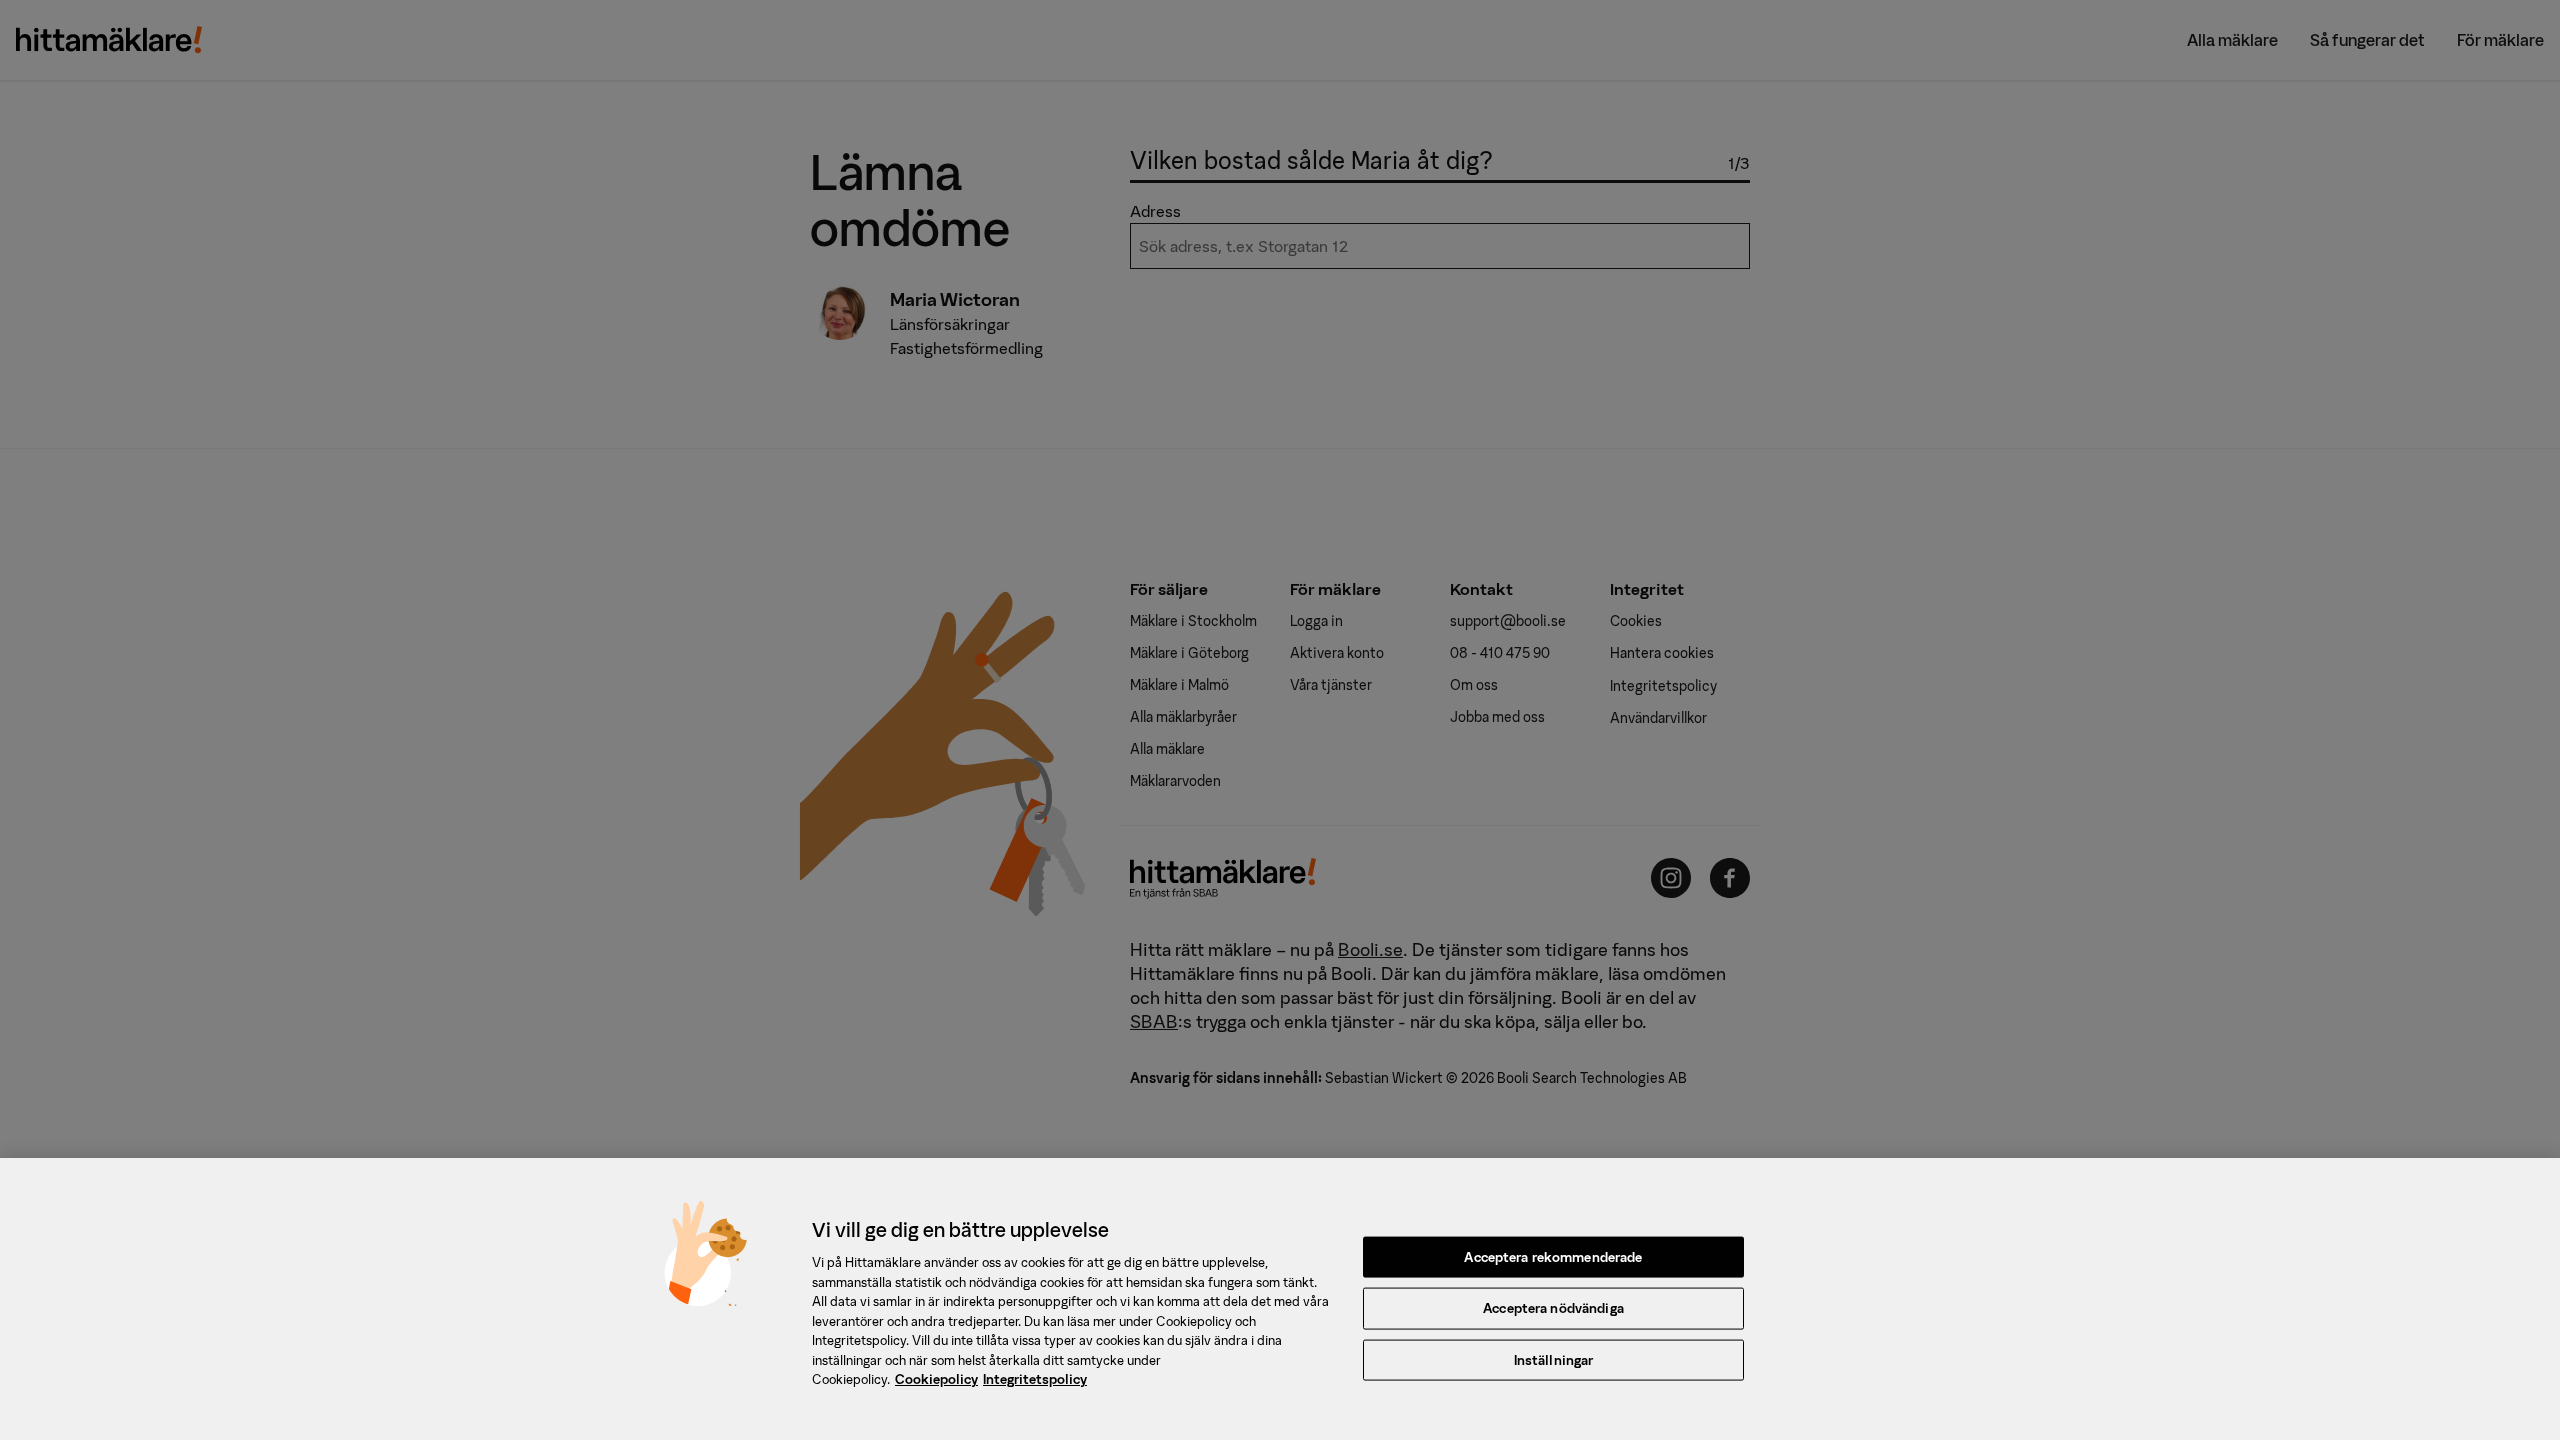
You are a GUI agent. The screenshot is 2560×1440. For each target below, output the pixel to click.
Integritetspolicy (1035, 1379)
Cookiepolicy (936, 1379)
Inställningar (1554, 1360)
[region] (1280, 1299)
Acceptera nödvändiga (1553, 1308)
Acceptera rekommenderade (1553, 1257)
